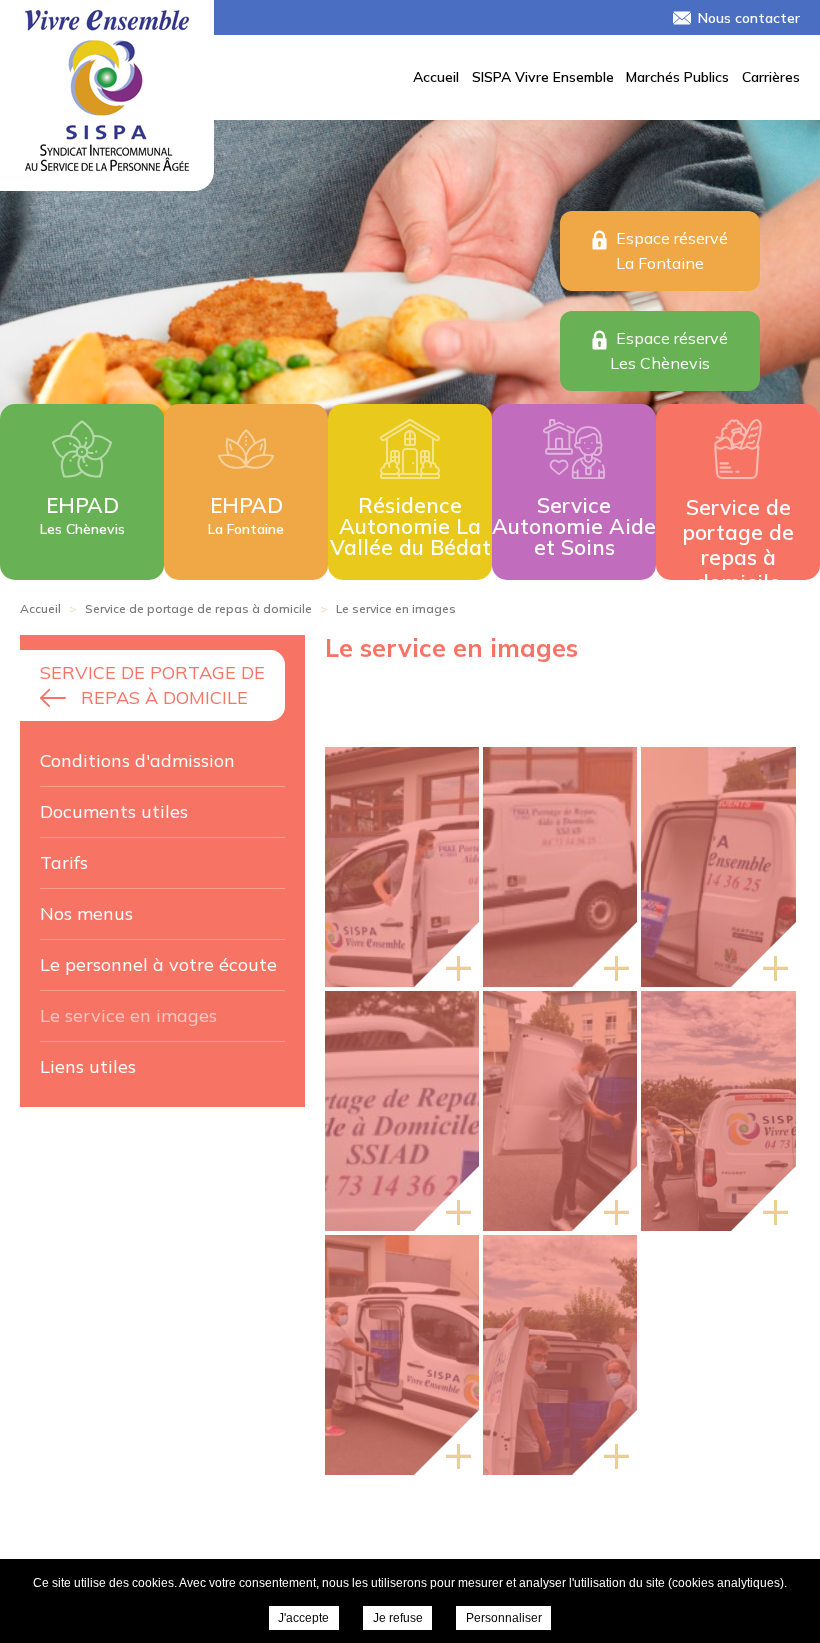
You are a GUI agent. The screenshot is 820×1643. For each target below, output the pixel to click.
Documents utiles (114, 811)
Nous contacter (749, 18)
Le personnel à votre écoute (158, 964)
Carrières (771, 77)
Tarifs (64, 862)
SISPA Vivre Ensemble (543, 77)
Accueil (436, 77)
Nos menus (86, 913)
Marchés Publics (677, 77)
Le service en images (128, 1015)
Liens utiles (88, 1066)
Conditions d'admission (137, 760)
